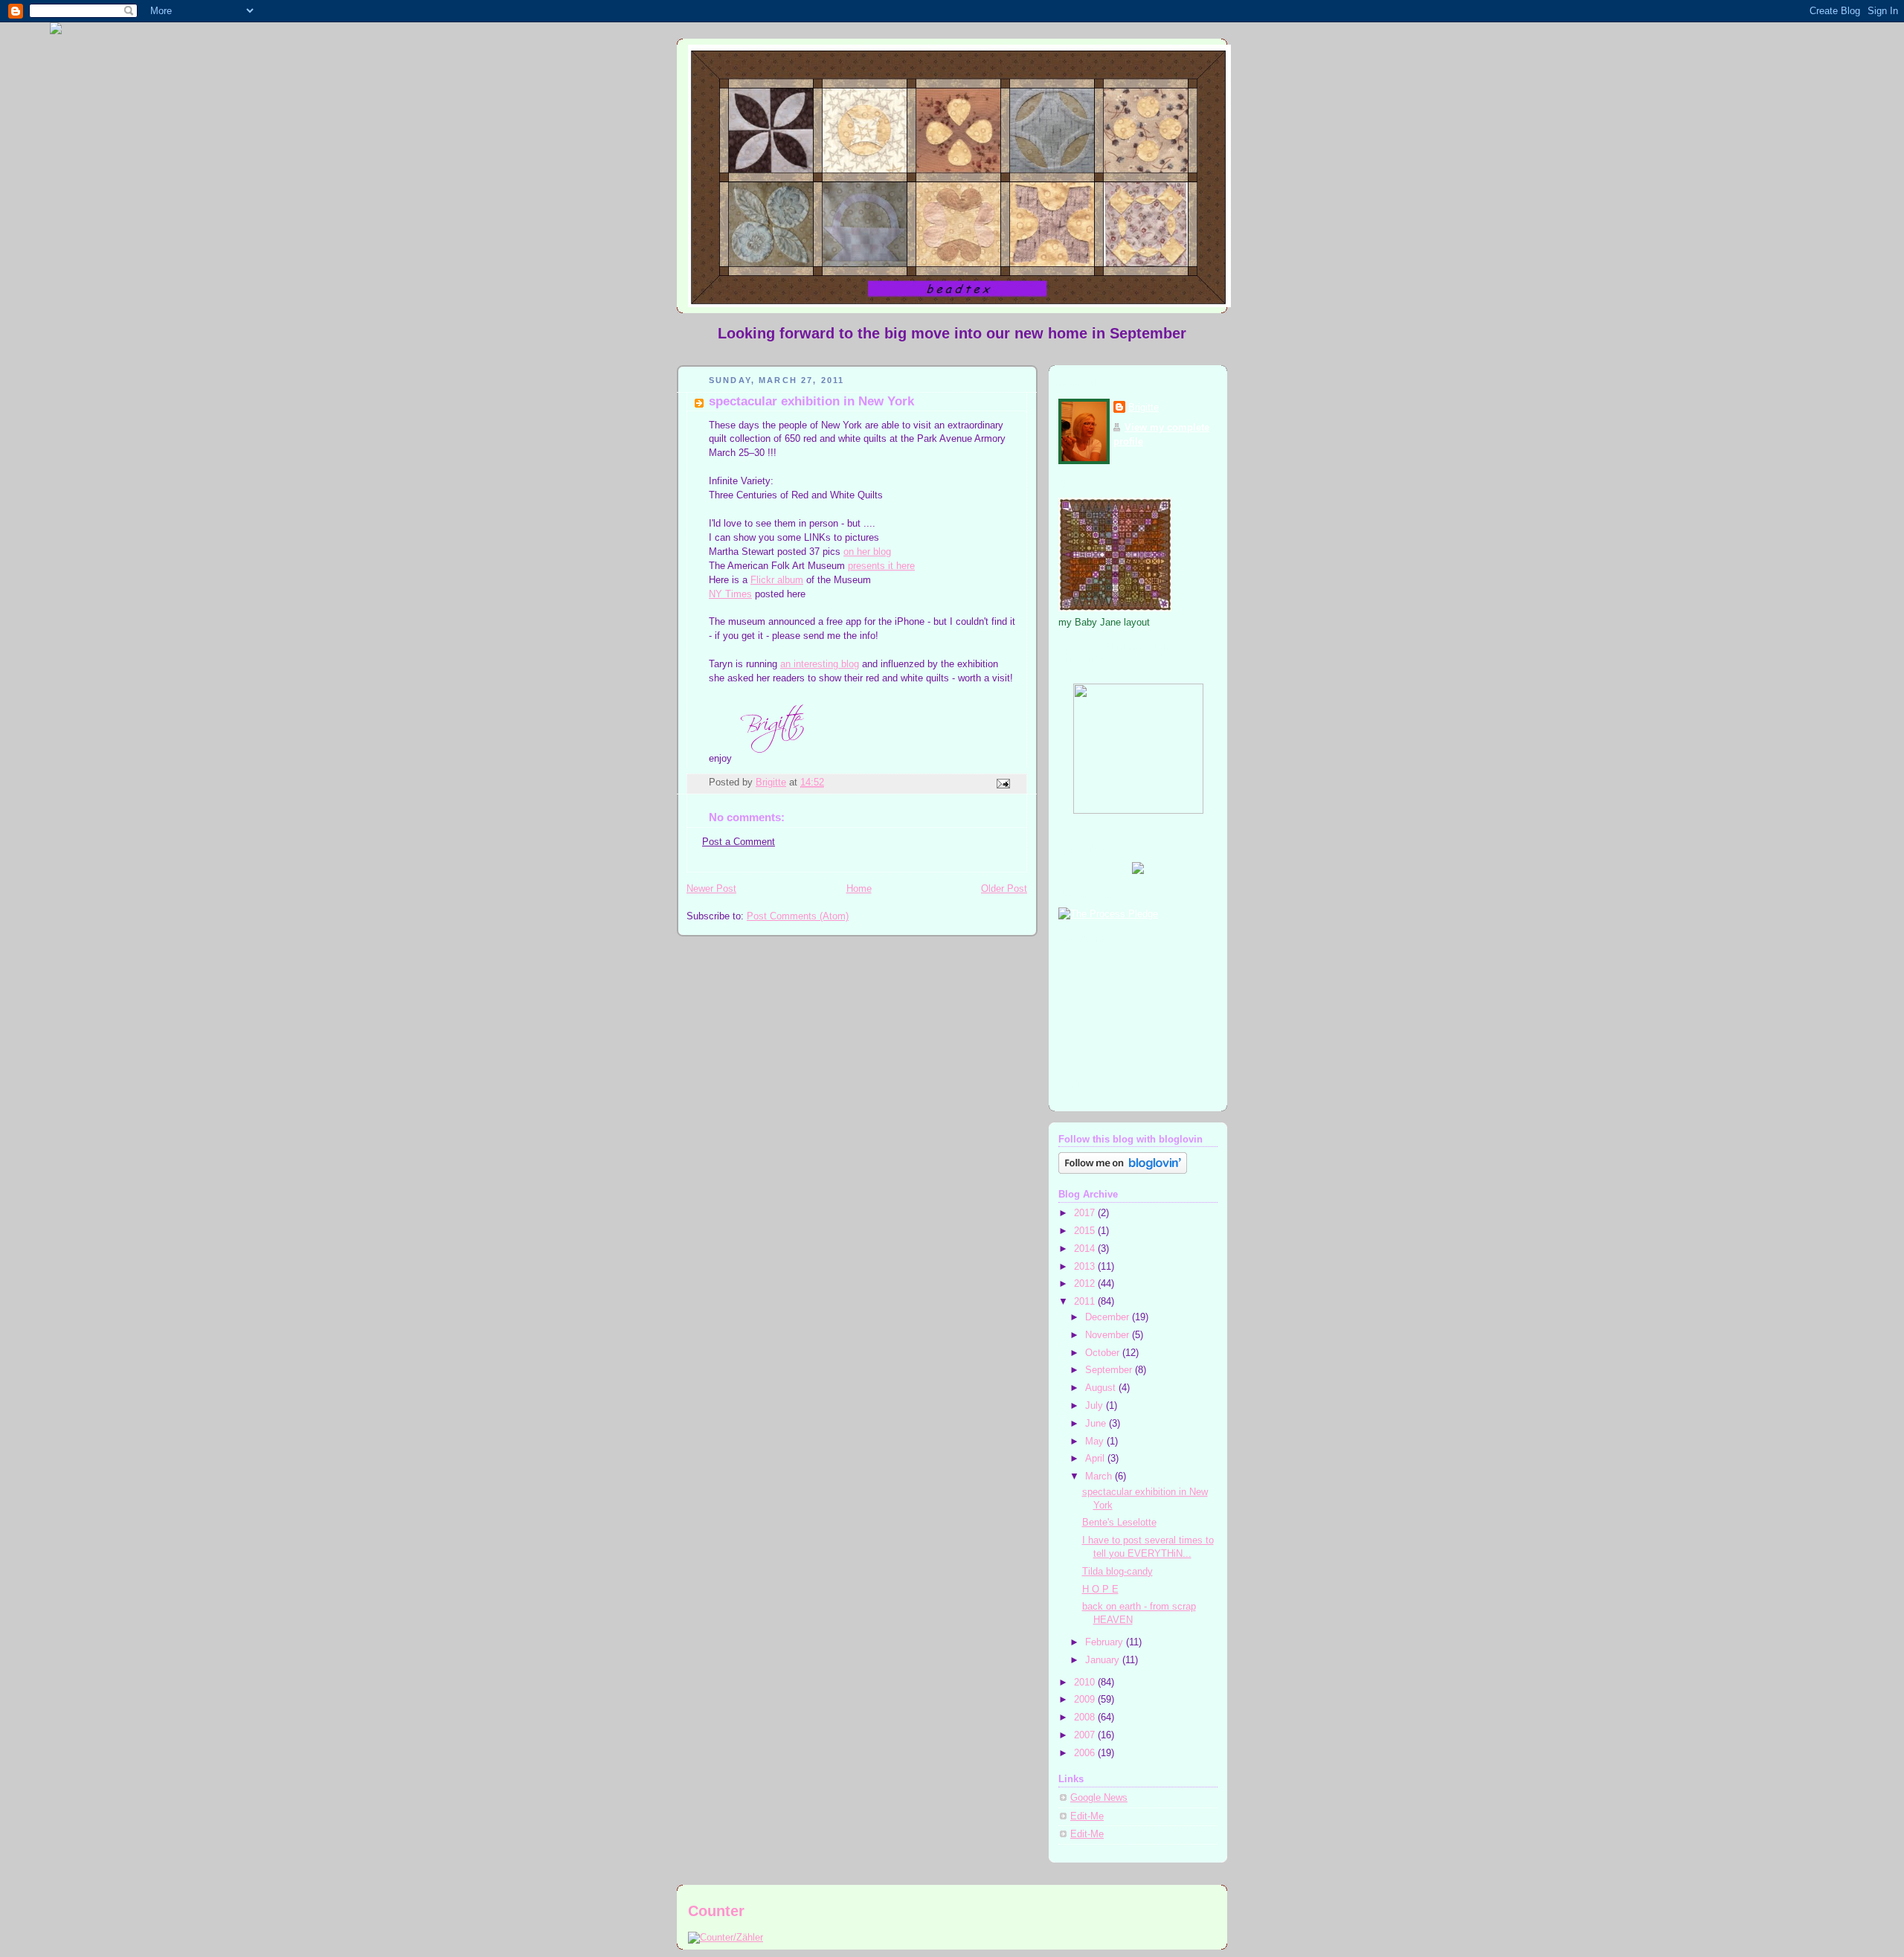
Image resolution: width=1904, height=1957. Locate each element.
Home (859, 889)
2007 (1086, 1735)
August (1102, 1388)
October (1104, 1353)
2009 (1086, 1700)
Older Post (1004, 889)
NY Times (730, 594)
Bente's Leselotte (1119, 1523)
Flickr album (777, 580)
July (1096, 1406)
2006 (1086, 1753)
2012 (1086, 1284)
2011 (1086, 1302)
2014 (1086, 1249)
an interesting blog (820, 664)
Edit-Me (1087, 1816)
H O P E (1100, 1590)
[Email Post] (1003, 783)
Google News (1099, 1798)
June (1097, 1424)
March (1100, 1476)
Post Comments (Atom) (798, 916)
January (1104, 1660)
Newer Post (711, 889)
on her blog (867, 552)
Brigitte (1144, 408)
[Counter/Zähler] (726, 1937)
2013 (1086, 1267)
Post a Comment (739, 842)
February (1106, 1642)
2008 (1086, 1717)
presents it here (881, 566)
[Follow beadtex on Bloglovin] (1123, 1171)
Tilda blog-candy (1117, 1572)
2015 (1086, 1231)
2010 (1086, 1683)
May (1096, 1442)
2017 (1086, 1213)
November (1109, 1335)
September (1110, 1370)
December (1109, 1317)
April (1096, 1459)
